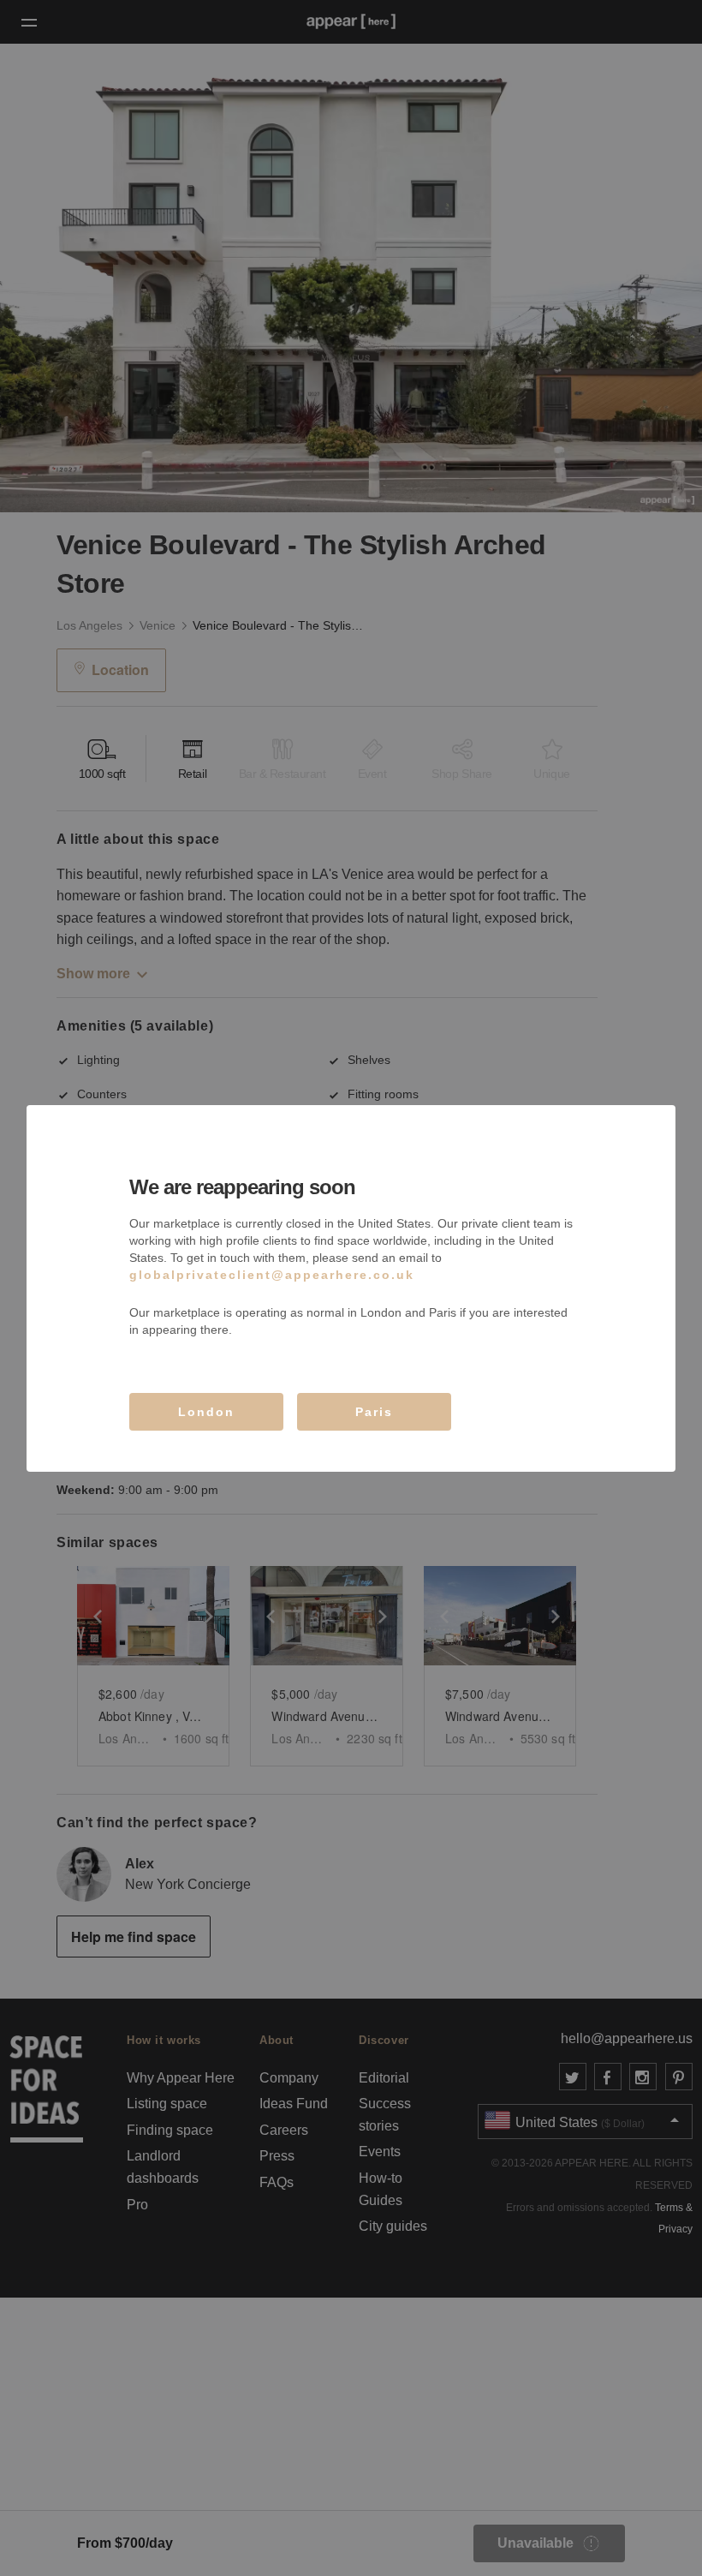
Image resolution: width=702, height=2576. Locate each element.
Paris (374, 1412)
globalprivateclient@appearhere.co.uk (272, 1275)
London (206, 1412)
